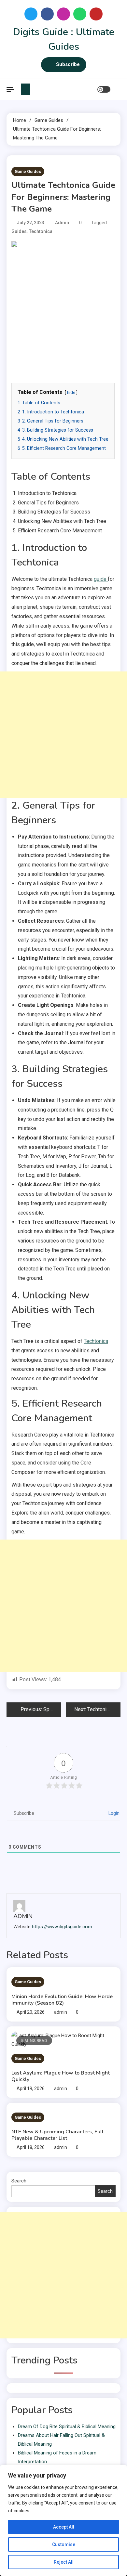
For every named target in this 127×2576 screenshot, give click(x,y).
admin (62, 223)
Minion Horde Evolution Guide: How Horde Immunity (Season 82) (62, 2000)
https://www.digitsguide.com (62, 1927)
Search (19, 2181)
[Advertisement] (63, 735)
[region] (63, 2520)
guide (101, 579)
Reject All (64, 2562)
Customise (64, 2544)
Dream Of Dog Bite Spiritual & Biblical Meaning (67, 2426)
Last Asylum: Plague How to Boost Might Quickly (61, 2076)
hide (71, 392)
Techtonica (41, 231)
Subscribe (68, 64)
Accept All (64, 2527)
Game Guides (28, 171)
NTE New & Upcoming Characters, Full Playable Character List (57, 2135)
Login (113, 1813)
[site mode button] (104, 89)
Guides (19, 231)
